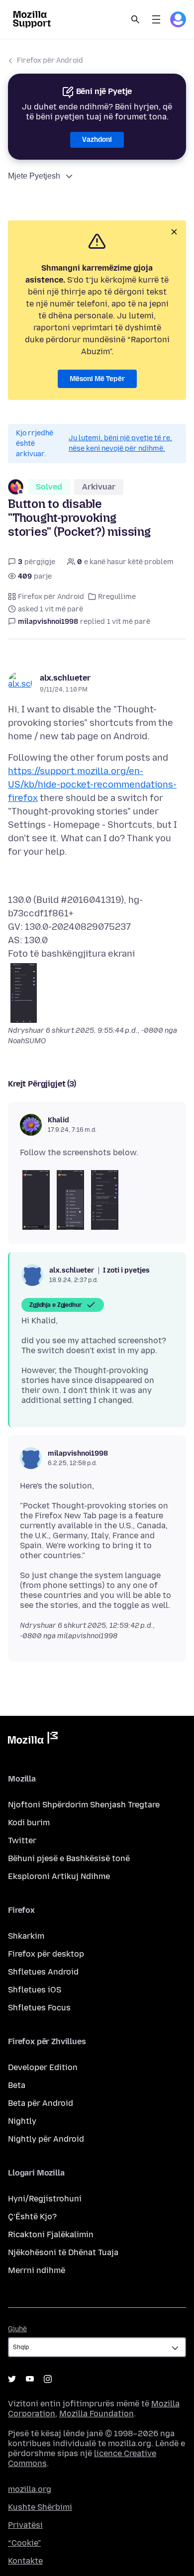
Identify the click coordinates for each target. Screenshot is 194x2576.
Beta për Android (41, 2103)
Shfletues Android (43, 1972)
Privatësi (25, 2525)
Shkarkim (26, 1936)
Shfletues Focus (39, 2008)
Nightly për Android (46, 2139)
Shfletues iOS (35, 1990)
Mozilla (33, 1740)
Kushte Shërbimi (40, 2507)
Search (135, 19)
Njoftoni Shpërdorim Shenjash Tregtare (84, 1805)
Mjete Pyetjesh (34, 176)
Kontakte (25, 2561)
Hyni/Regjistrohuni (45, 2199)
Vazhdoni (97, 140)
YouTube (30, 2379)
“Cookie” (24, 2543)
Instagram (48, 2379)
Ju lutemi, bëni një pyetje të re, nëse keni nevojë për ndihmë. (120, 443)
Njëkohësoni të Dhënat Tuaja (63, 2252)
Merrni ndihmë (37, 2270)
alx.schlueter (65, 678)
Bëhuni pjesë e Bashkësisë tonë (69, 1858)
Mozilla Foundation (97, 2414)
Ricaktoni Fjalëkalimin (51, 2234)
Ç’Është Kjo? (32, 2217)
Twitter (22, 1840)
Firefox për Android (50, 60)
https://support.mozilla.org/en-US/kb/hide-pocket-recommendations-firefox (92, 785)
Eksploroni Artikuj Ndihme (59, 1876)
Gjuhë (17, 2329)
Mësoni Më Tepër (97, 379)
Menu (156, 19)
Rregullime (117, 597)
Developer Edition (43, 2067)
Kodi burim (29, 1823)
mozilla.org (30, 2489)
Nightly (22, 2121)
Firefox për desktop (46, 1954)
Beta (17, 2085)
